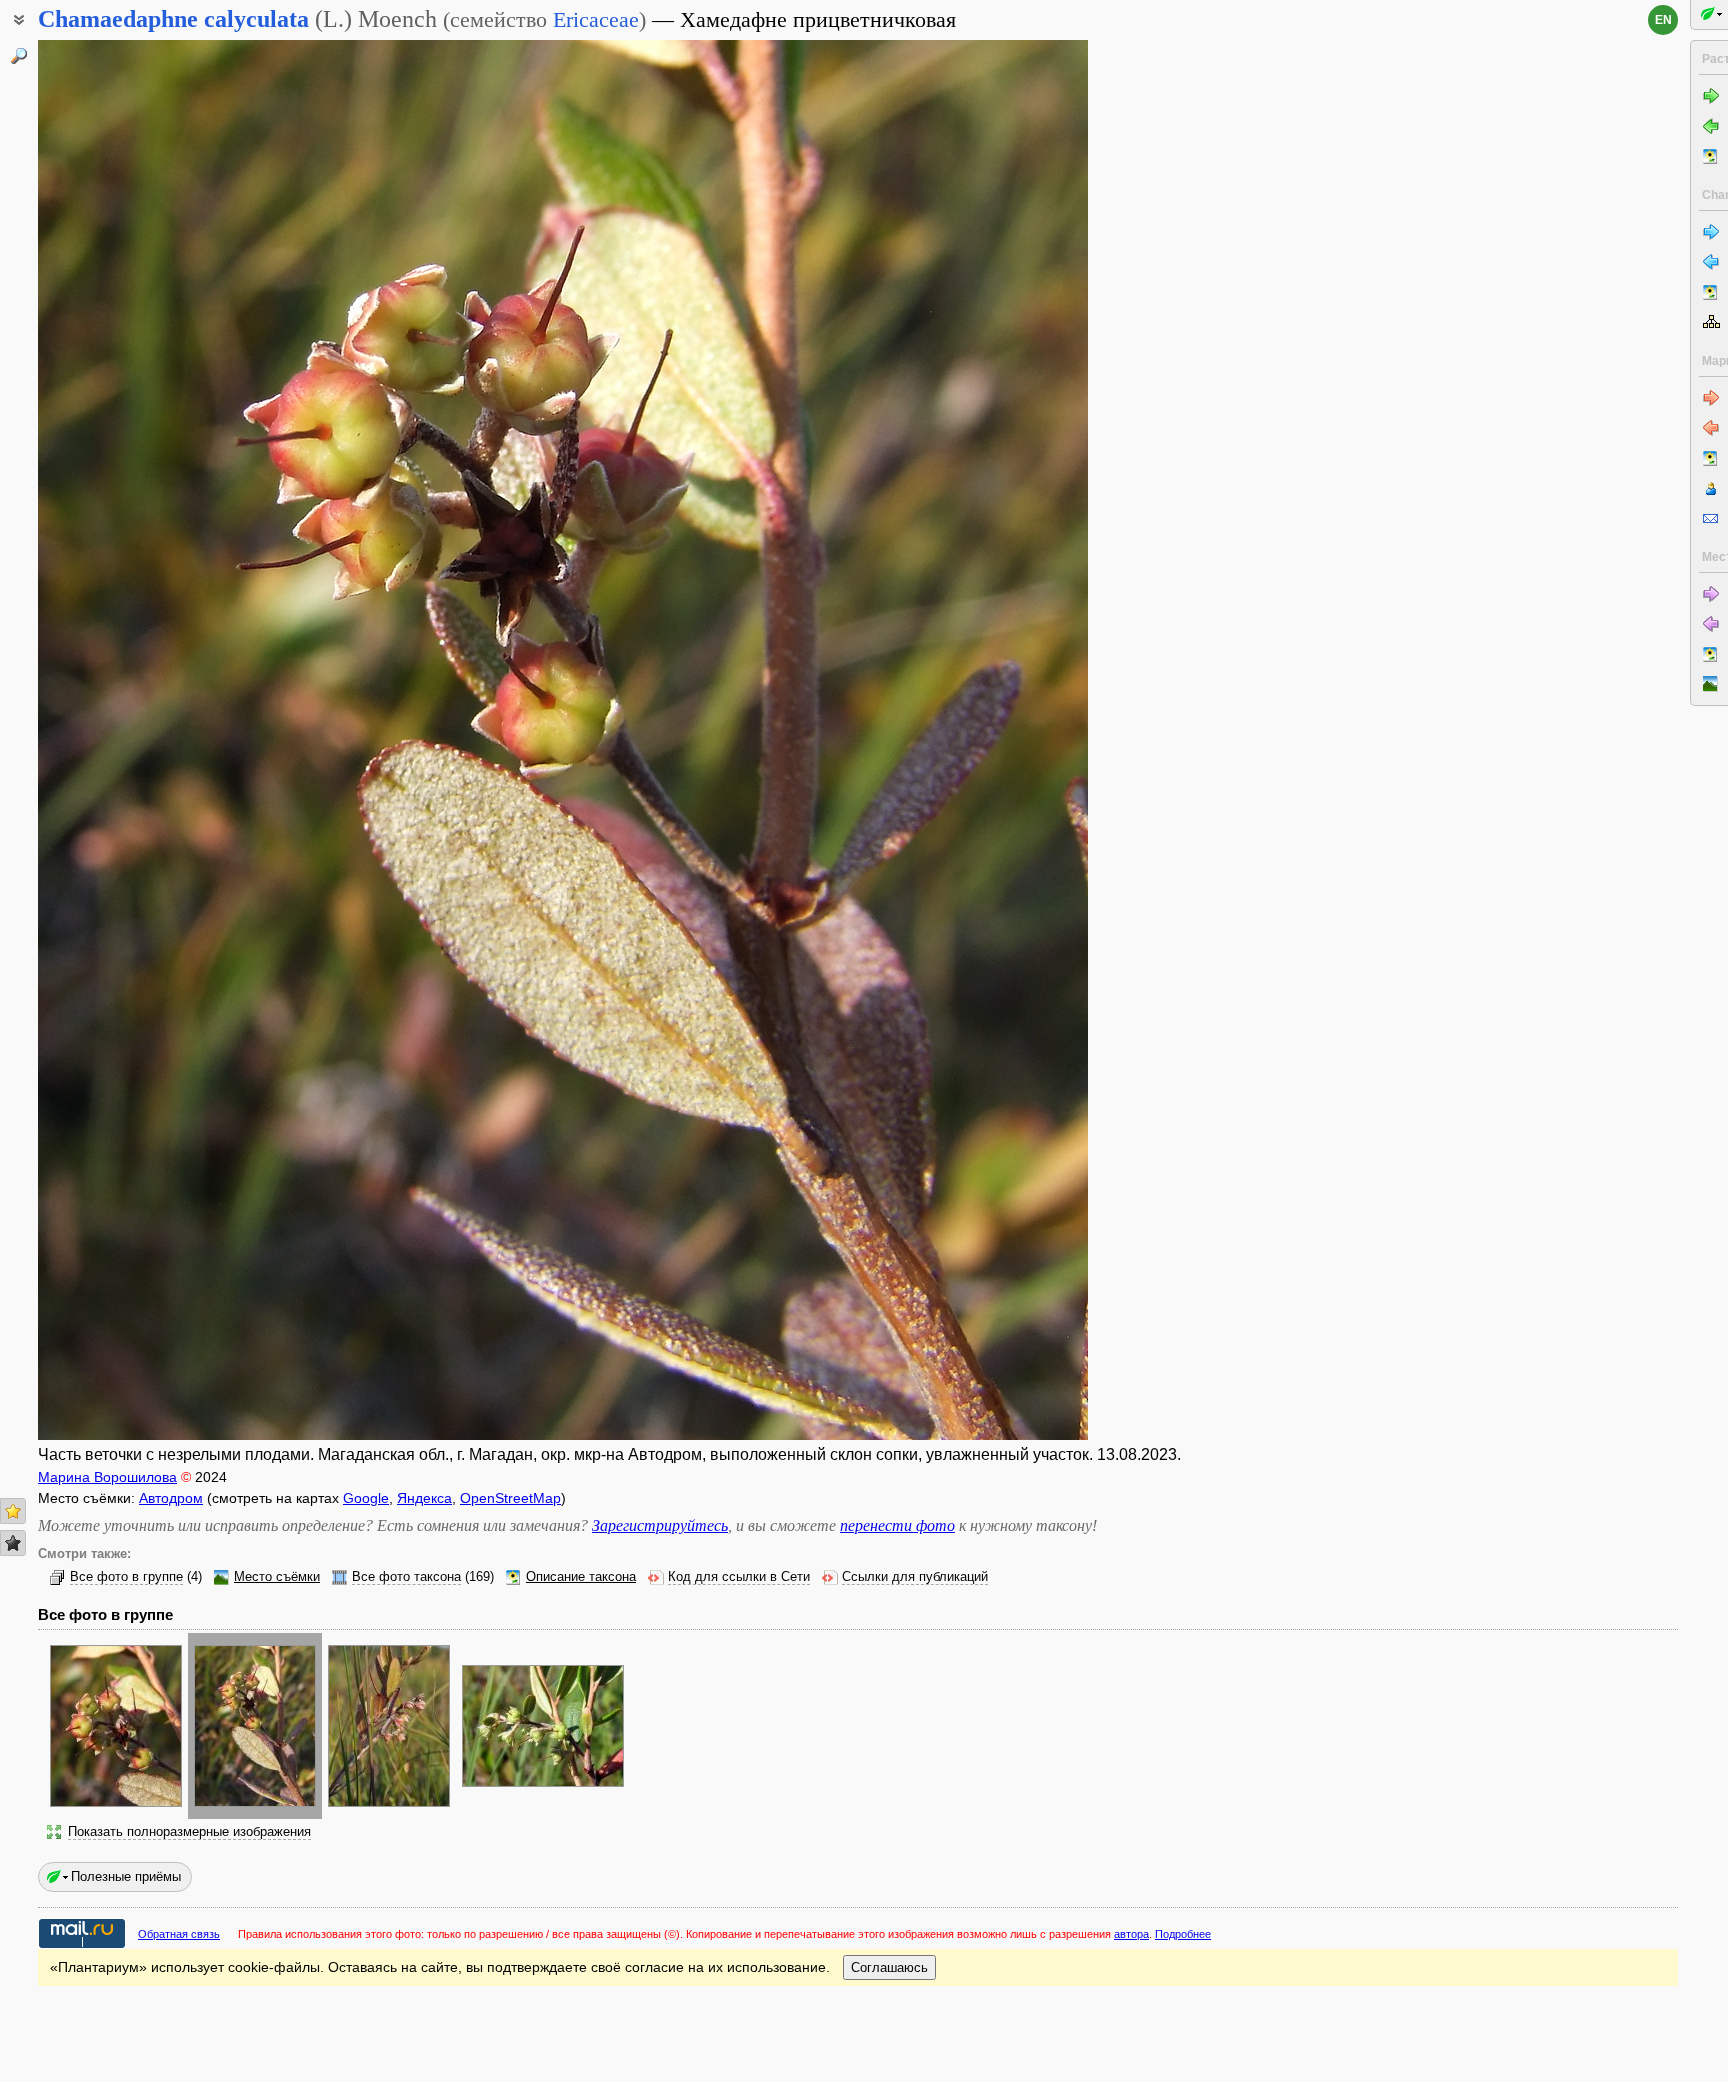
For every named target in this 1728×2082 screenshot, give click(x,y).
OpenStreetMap (510, 1498)
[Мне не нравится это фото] (13, 1543)
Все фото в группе (126, 1577)
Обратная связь (179, 1934)
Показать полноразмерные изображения (189, 1832)
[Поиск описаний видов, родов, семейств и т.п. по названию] (19, 56)
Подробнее (1183, 1934)
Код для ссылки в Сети (739, 1577)
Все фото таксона (406, 1577)
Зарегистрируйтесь (660, 1525)
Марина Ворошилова (107, 1477)
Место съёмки (277, 1577)
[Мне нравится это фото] (13, 1511)
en (1663, 20)
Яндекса (424, 1498)
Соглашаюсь (889, 1967)
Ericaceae (596, 19)
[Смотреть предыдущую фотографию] (148, 740)
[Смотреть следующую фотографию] (978, 740)
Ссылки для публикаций (915, 1577)
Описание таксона (581, 1577)
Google (366, 1498)
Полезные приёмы (126, 1876)
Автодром (171, 1498)
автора (1131, 1934)
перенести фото (897, 1525)
